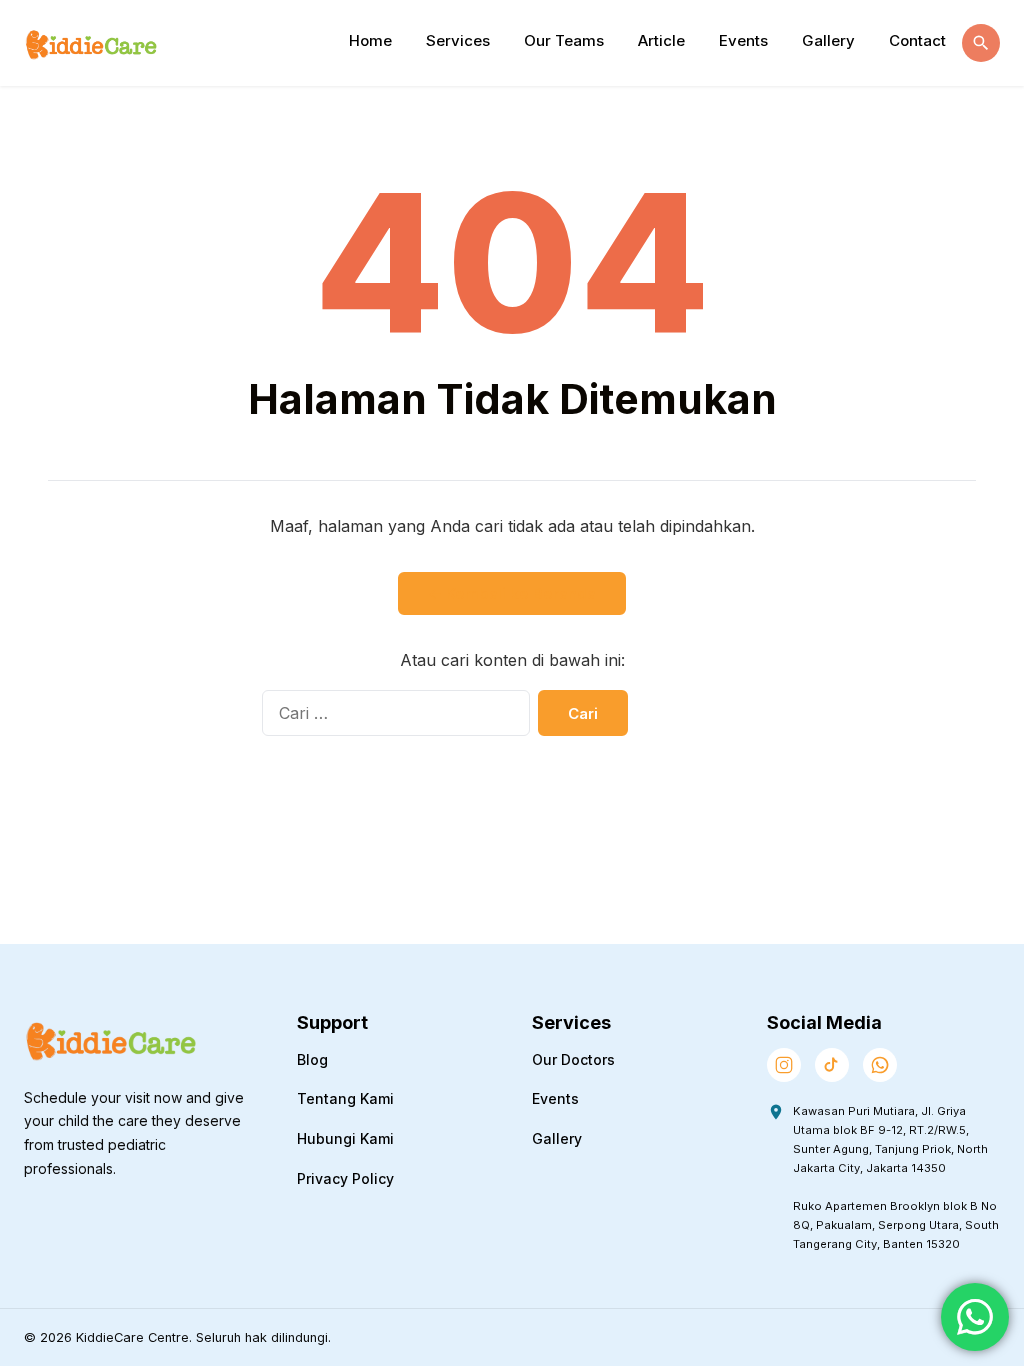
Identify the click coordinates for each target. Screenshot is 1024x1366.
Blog (312, 1059)
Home (370, 40)
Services (458, 40)
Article (661, 40)
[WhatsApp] (880, 1065)
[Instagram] (784, 1065)
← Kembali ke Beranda (512, 593)
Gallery (828, 40)
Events (743, 40)
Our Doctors (573, 1059)
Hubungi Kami (345, 1138)
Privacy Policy (345, 1178)
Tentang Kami (345, 1098)
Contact (917, 40)
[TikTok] (832, 1065)
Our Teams (564, 40)
